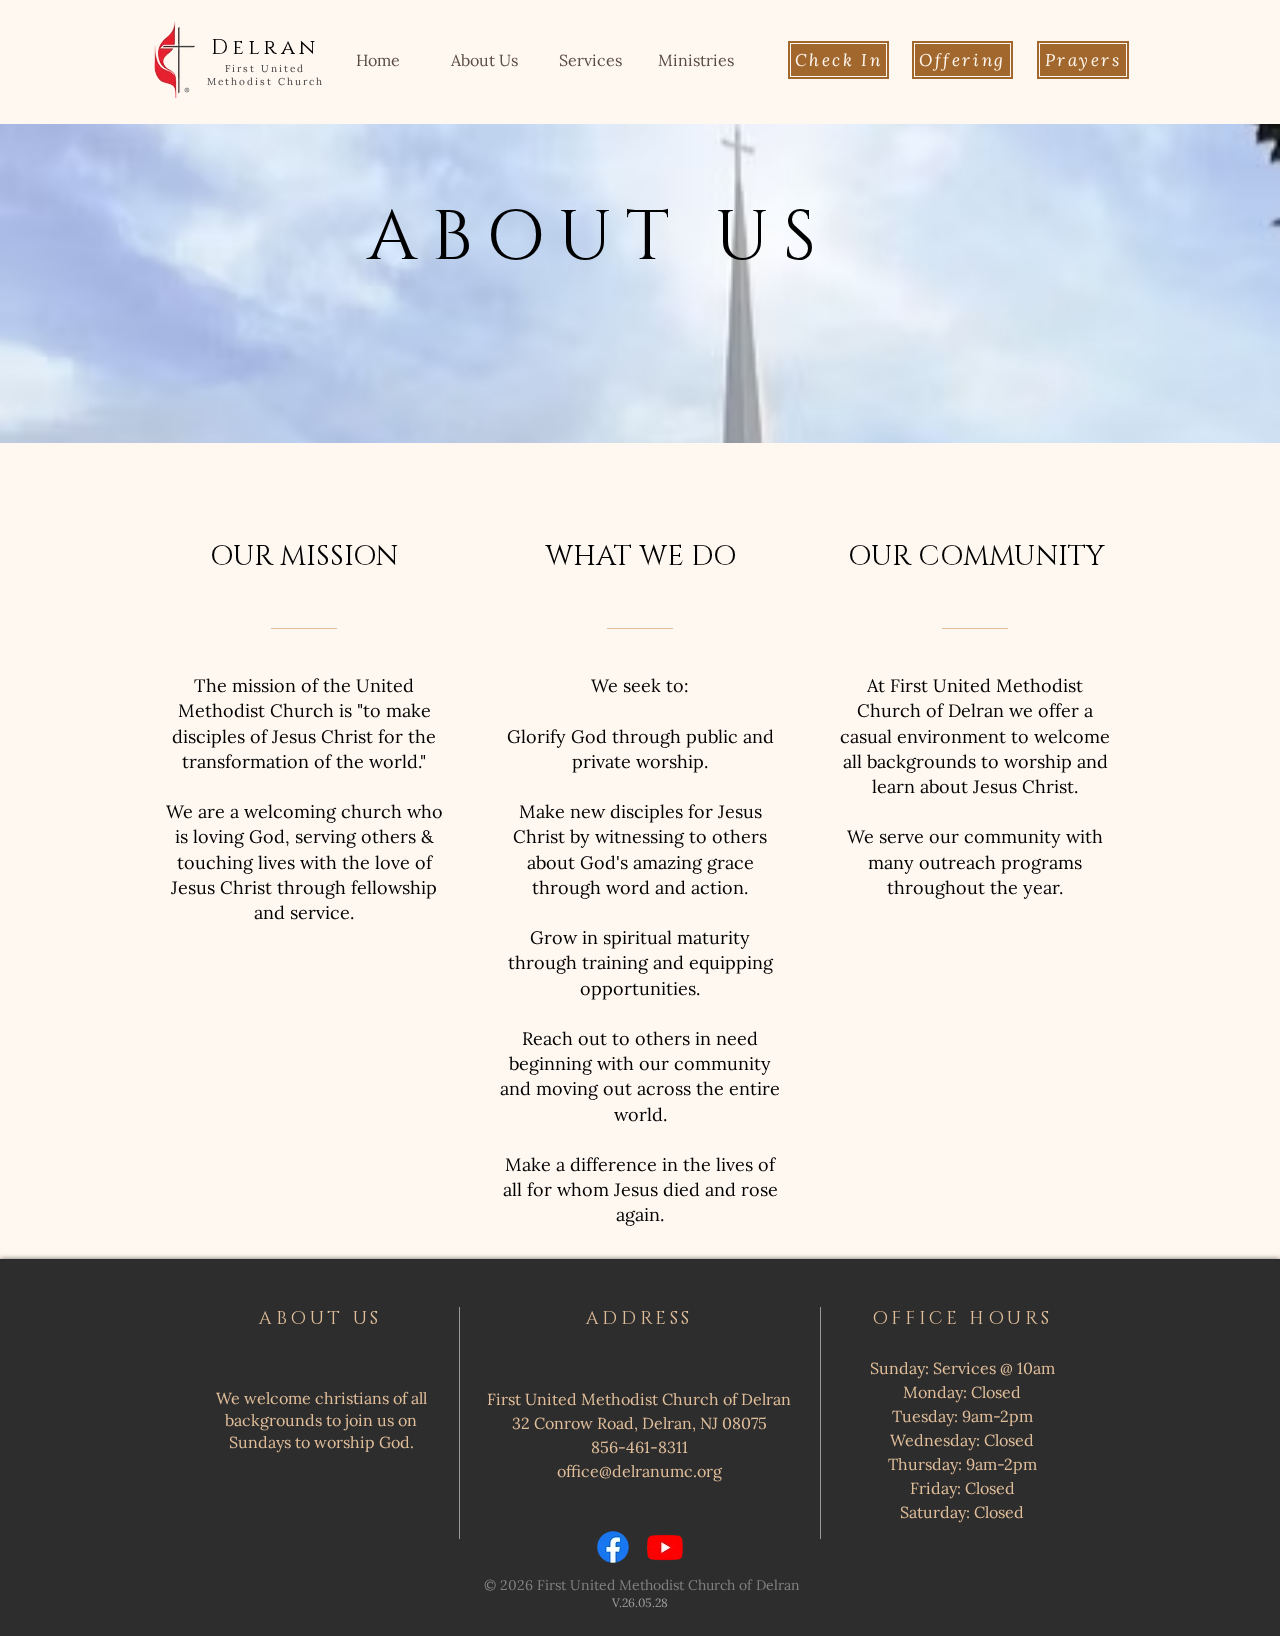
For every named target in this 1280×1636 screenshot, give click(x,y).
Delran (265, 48)
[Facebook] (613, 1547)
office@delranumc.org (639, 1471)
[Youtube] (665, 1547)
